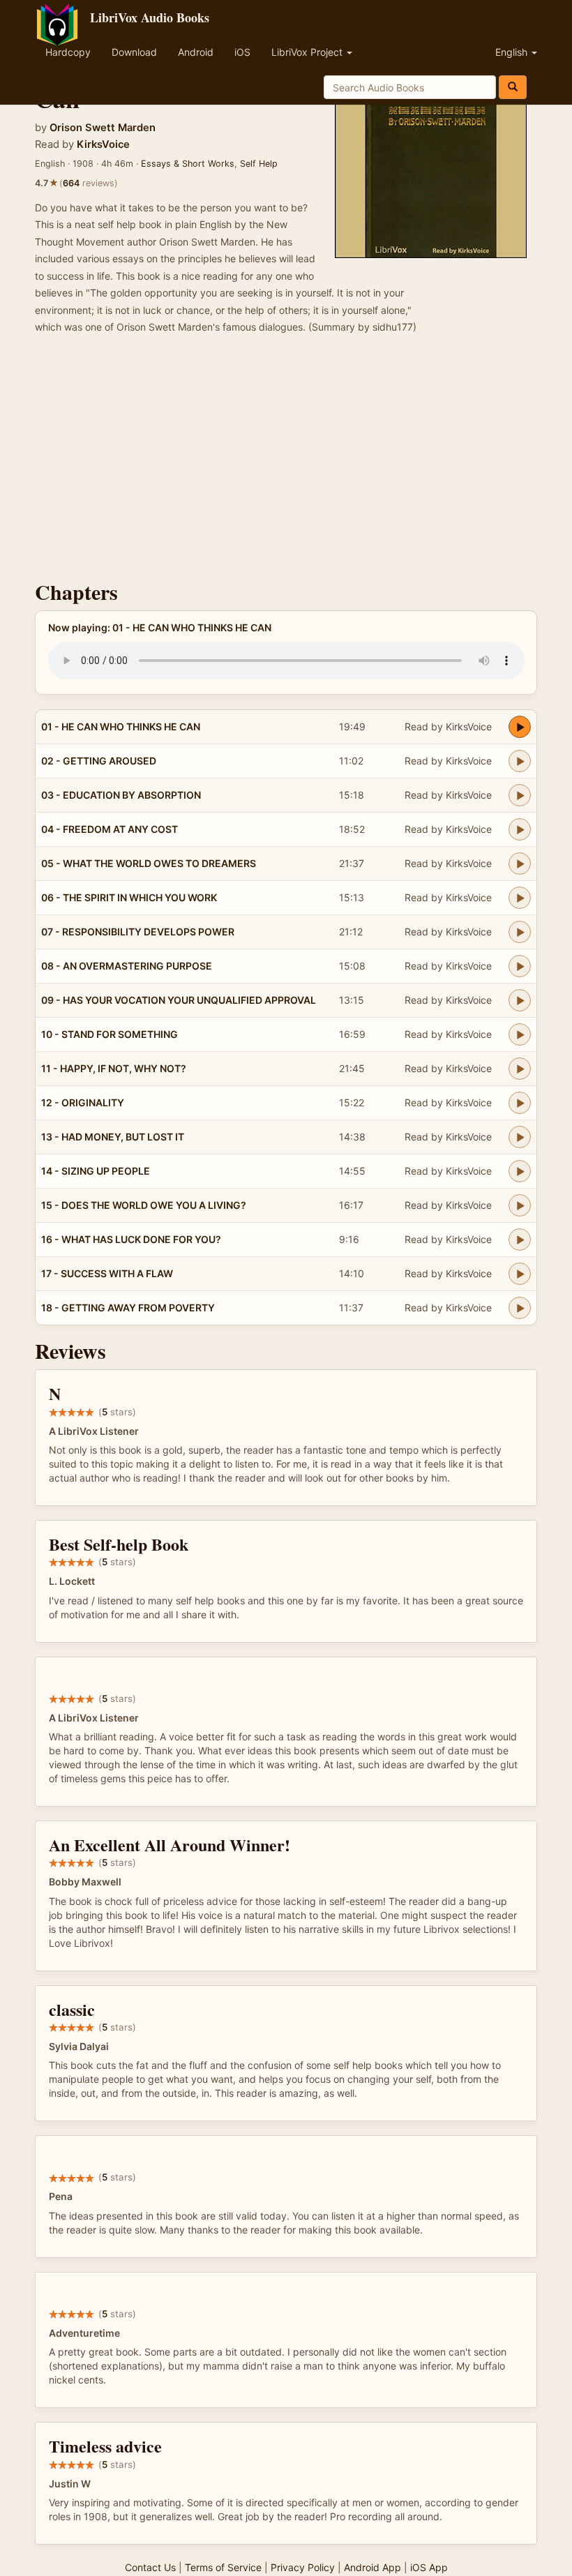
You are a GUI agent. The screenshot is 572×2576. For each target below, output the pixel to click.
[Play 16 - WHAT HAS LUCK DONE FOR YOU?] (520, 1240)
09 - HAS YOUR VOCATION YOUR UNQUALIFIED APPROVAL (179, 1000)
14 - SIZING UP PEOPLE (96, 1171)
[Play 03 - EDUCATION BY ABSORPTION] (520, 795)
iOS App (429, 2567)
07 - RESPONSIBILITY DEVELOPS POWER (138, 932)
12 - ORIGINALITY (83, 1102)
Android (196, 52)
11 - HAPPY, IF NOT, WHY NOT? (114, 1068)
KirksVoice (103, 144)
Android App (372, 2567)
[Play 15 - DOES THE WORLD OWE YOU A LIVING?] (520, 1205)
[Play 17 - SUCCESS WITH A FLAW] (520, 1274)
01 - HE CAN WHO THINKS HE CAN (121, 726)
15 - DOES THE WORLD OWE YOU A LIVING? (144, 1205)
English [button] (513, 52)
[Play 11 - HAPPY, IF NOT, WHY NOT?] (520, 1069)
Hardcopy (68, 52)
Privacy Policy (303, 2567)
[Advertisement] (286, 462)
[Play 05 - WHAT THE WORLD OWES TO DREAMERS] (520, 864)
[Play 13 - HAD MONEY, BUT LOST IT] (520, 1137)
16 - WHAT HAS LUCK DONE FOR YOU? (131, 1239)
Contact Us (150, 2567)
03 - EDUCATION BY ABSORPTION (121, 795)
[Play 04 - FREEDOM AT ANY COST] (520, 829)
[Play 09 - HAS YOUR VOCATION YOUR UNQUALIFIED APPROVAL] (520, 1000)
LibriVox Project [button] (308, 52)
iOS (242, 52)
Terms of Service (223, 2567)
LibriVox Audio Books (150, 17)
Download (134, 52)
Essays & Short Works (188, 164)
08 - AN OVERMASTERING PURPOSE (127, 966)
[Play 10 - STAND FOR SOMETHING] (520, 1034)
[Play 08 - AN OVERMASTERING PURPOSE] (520, 966)
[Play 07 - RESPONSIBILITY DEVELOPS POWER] (520, 932)
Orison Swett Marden (103, 128)
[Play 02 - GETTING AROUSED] (520, 761)
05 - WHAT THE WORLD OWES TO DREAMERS (149, 863)
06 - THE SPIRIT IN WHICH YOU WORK (129, 897)
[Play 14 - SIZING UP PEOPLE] (520, 1171)
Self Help (259, 164)
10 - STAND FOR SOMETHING (110, 1034)
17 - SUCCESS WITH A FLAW (107, 1273)
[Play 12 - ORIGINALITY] (520, 1103)
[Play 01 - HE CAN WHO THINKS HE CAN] (520, 727)
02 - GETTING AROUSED (99, 761)
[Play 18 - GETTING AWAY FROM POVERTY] (520, 1308)
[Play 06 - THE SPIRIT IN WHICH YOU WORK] (520, 898)
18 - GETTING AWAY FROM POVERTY (128, 1308)
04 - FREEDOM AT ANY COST (110, 829)
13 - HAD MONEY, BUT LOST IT (113, 1137)
